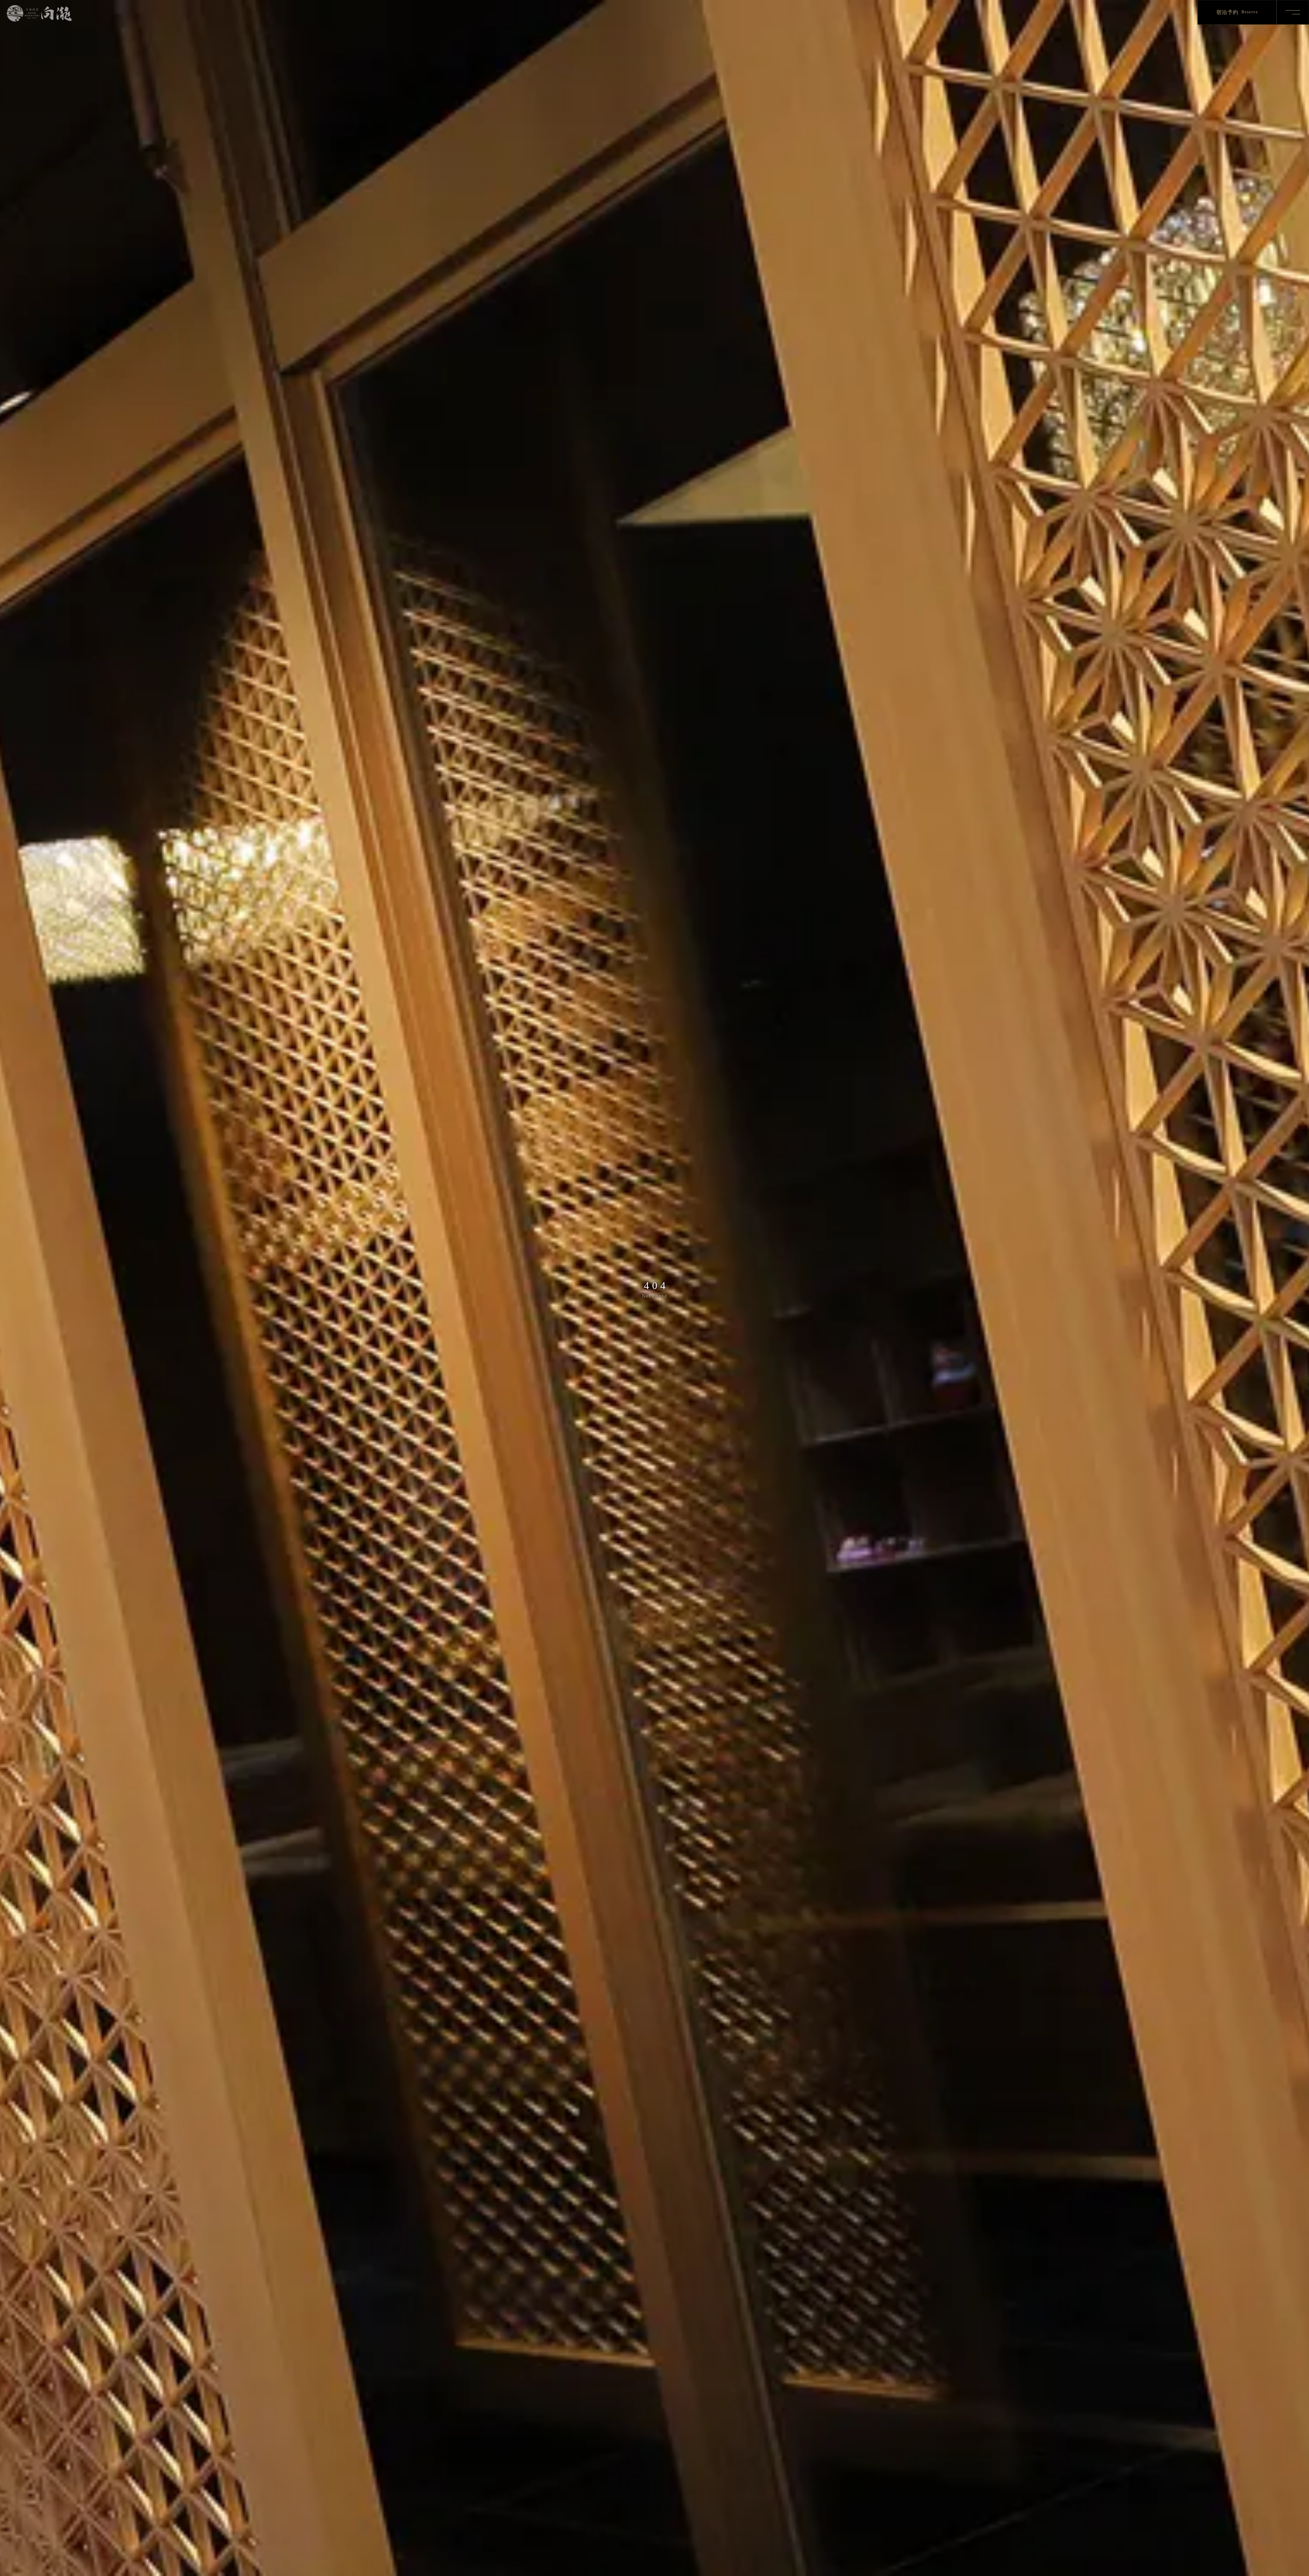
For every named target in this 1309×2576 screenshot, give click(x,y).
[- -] (1292, 12)
